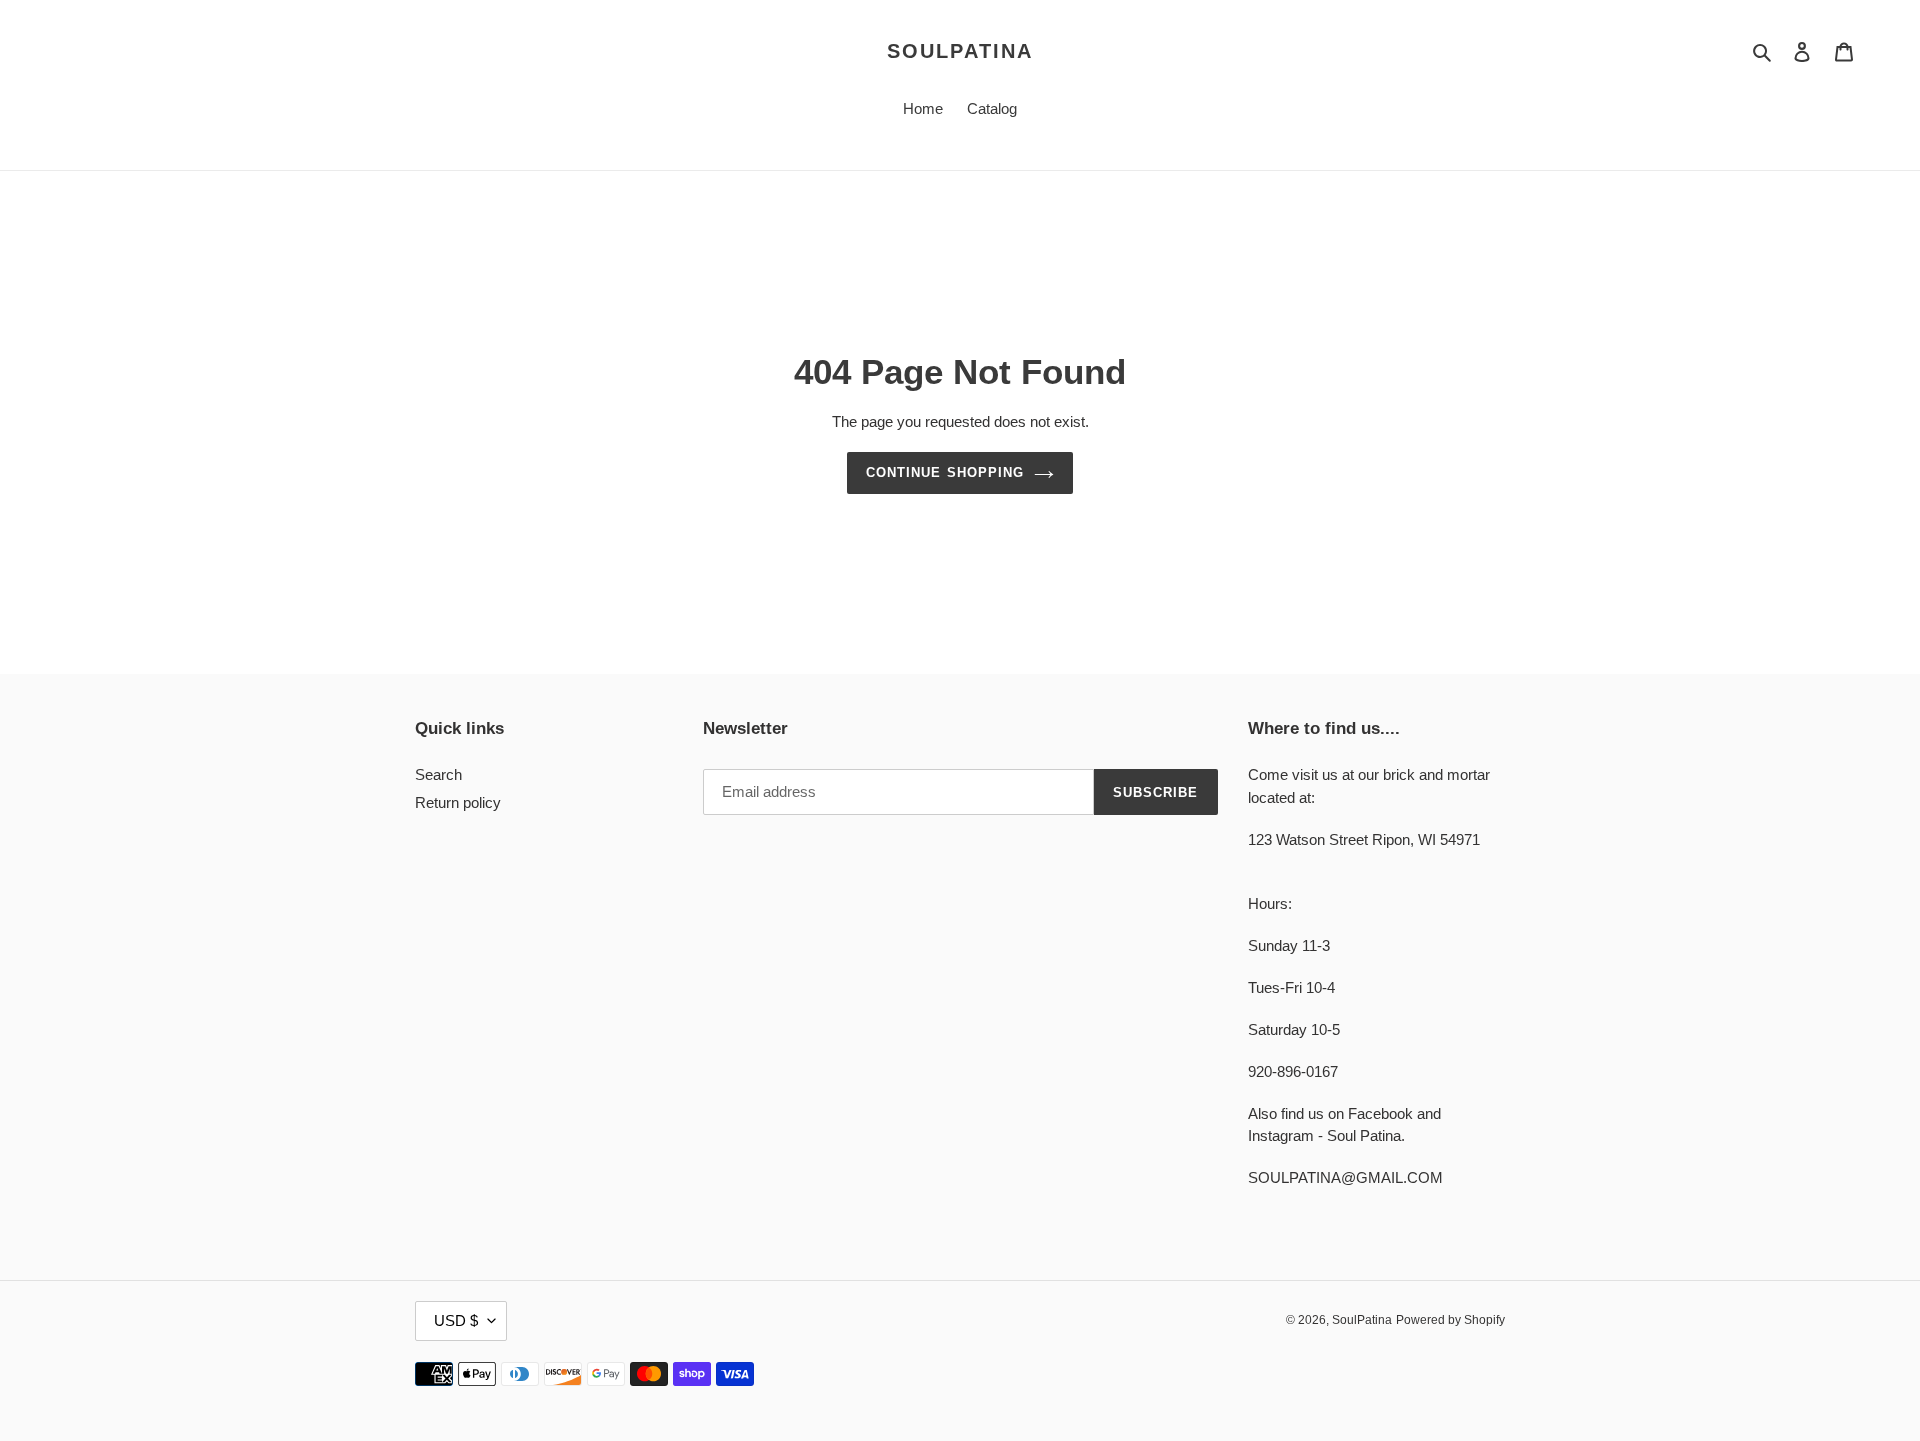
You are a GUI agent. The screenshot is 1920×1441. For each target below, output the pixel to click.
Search (438, 774)
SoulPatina (960, 51)
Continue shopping (945, 472)
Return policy (458, 802)
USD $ (456, 1320)
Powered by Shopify (1450, 1320)
